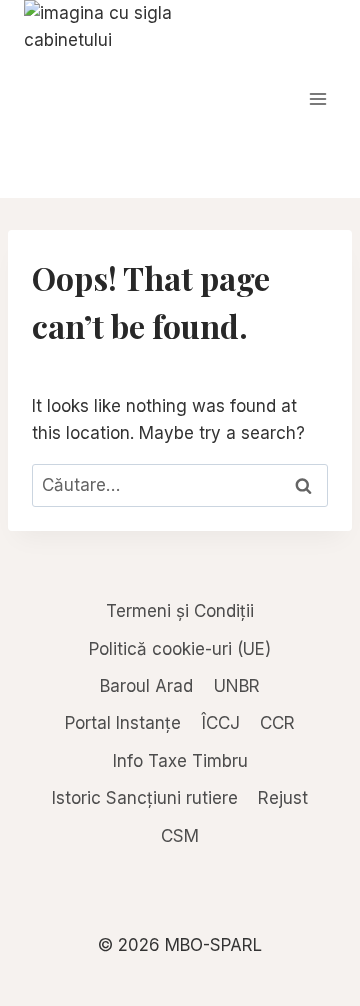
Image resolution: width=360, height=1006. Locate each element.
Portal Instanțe (123, 723)
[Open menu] (317, 98)
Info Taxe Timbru (180, 761)
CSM (180, 836)
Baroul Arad (146, 686)
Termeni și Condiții (180, 611)
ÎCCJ (221, 723)
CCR (277, 723)
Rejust (283, 798)
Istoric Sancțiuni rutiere (145, 798)
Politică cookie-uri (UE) (180, 649)
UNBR (237, 686)
